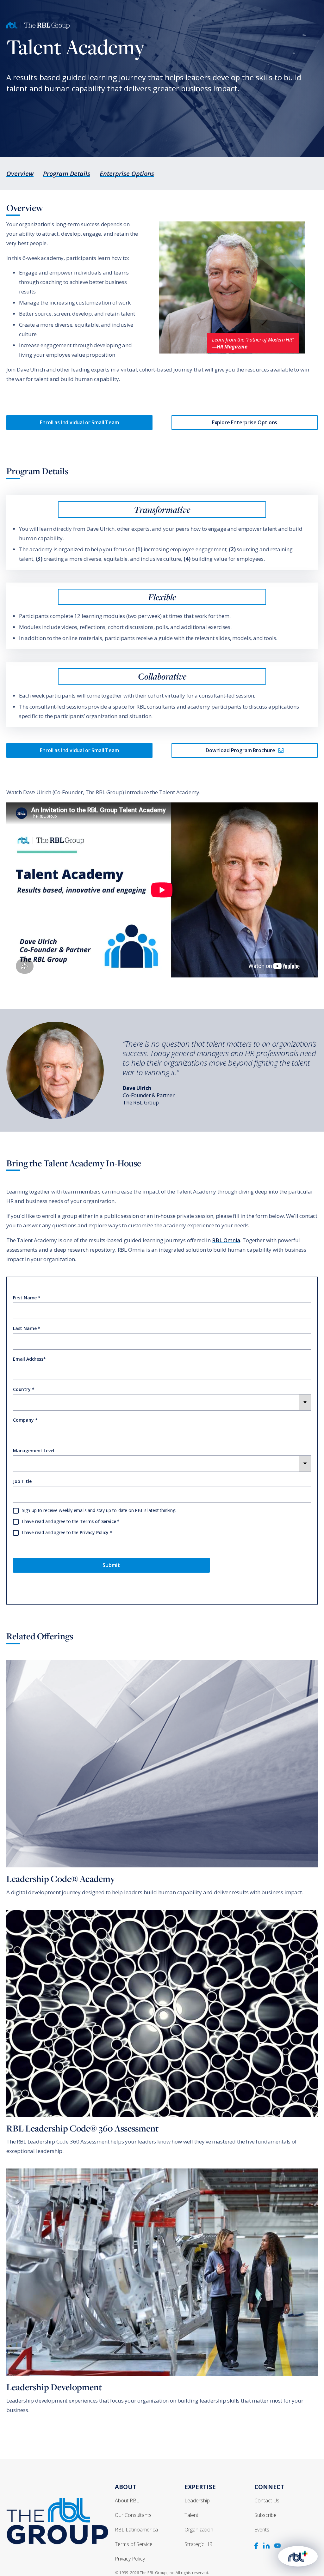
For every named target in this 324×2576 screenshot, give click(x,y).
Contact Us (267, 2500)
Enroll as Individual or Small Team (79, 422)
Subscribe (265, 2515)
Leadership (197, 2500)
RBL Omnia (226, 1240)
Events (262, 2530)
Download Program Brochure (240, 750)
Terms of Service (98, 1521)
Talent (191, 2515)
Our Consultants (133, 2515)
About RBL (127, 2500)
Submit (111, 1565)
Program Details (67, 174)
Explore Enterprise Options (245, 422)
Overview (20, 174)
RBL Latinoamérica (136, 2530)
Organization (199, 2530)
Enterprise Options (127, 174)
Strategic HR (198, 2544)
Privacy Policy (94, 1532)
